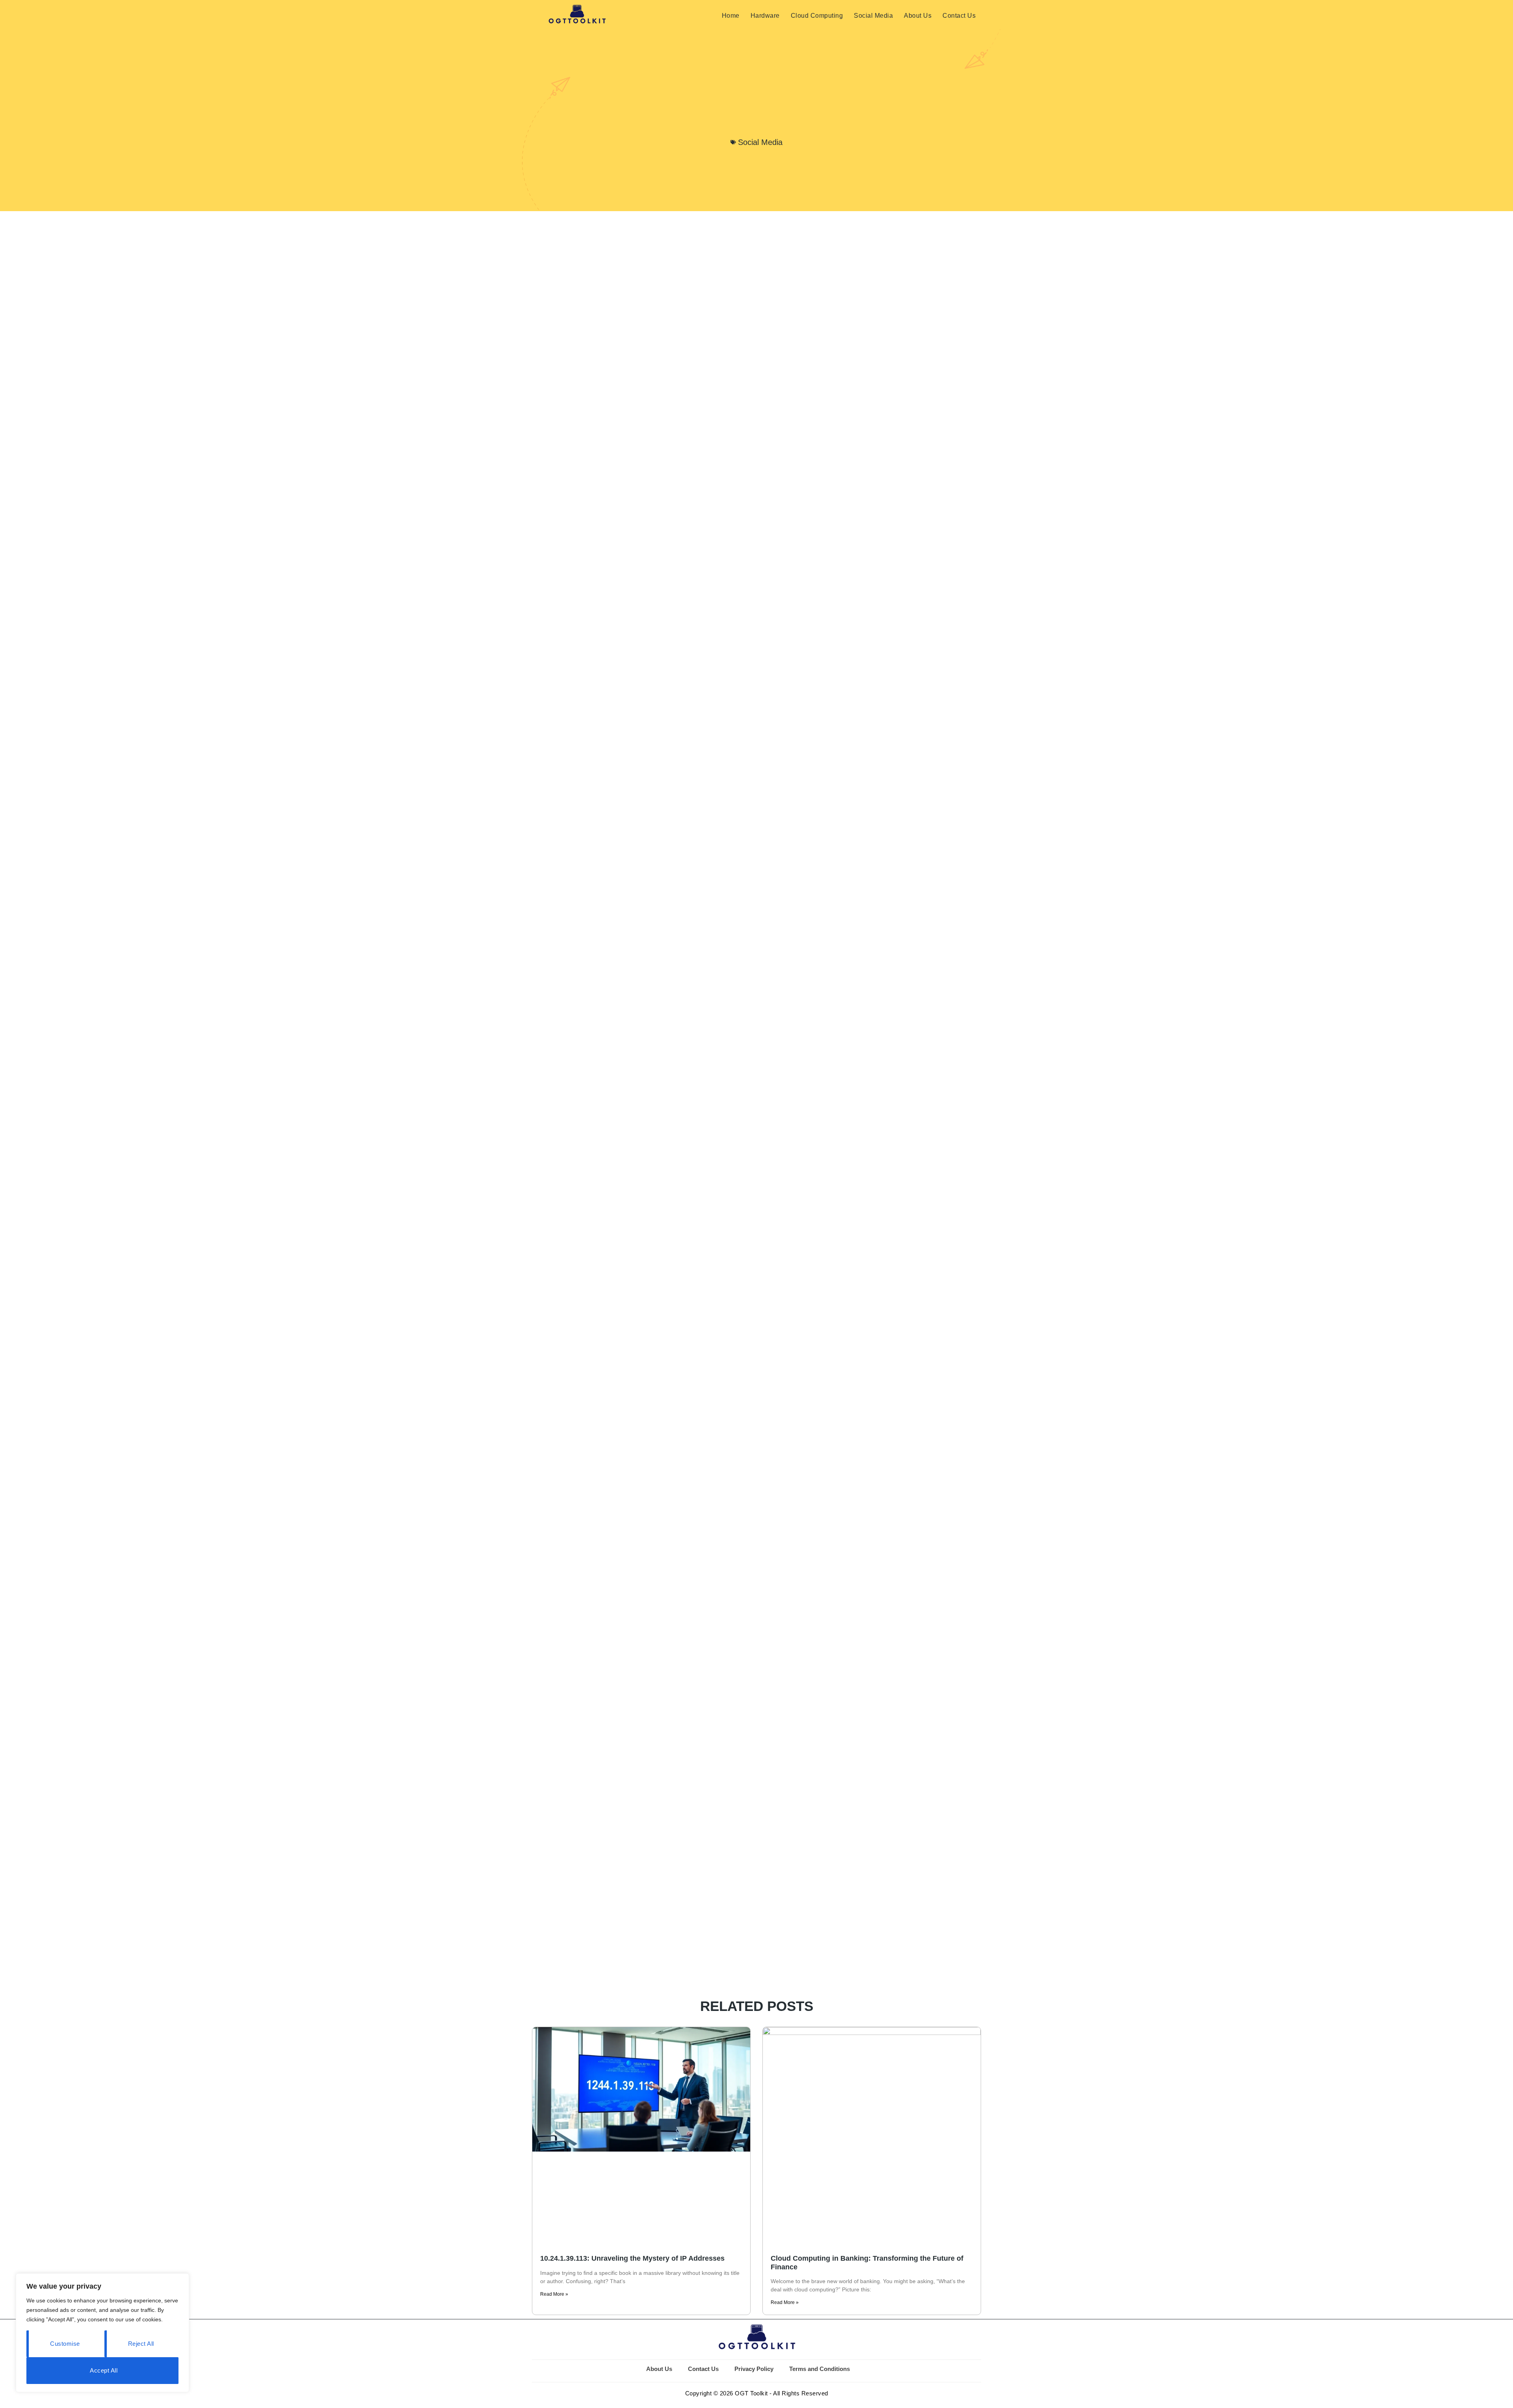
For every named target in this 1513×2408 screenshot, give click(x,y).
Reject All (141, 2344)
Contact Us (959, 16)
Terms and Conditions (820, 2369)
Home (731, 16)
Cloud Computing (817, 16)
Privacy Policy (754, 2369)
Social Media (873, 16)
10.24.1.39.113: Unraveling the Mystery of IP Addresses (632, 2258)
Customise (65, 2344)
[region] (102, 2333)
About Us (918, 16)
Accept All (104, 2370)
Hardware (765, 16)
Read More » (554, 2294)
